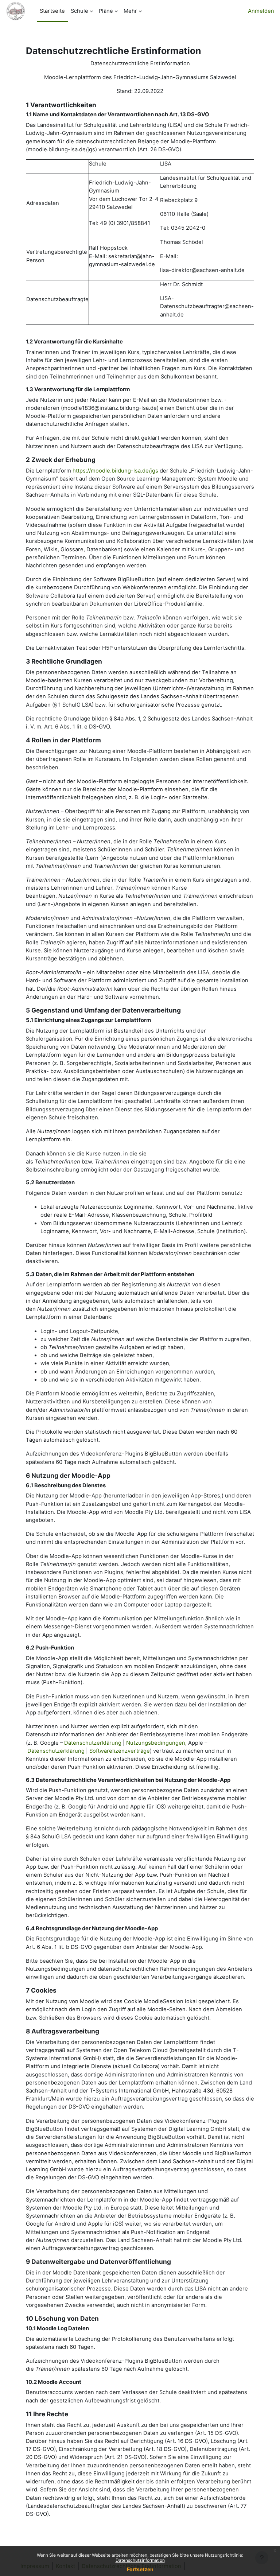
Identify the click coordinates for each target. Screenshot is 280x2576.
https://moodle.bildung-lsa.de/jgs (115, 471)
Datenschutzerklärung (93, 1743)
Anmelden (261, 11)
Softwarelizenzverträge (120, 1751)
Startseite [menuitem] (52, 11)
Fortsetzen (140, 2569)
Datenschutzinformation (140, 2560)
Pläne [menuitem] (106, 11)
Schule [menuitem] (79, 11)
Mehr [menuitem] (130, 11)
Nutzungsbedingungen (156, 1743)
